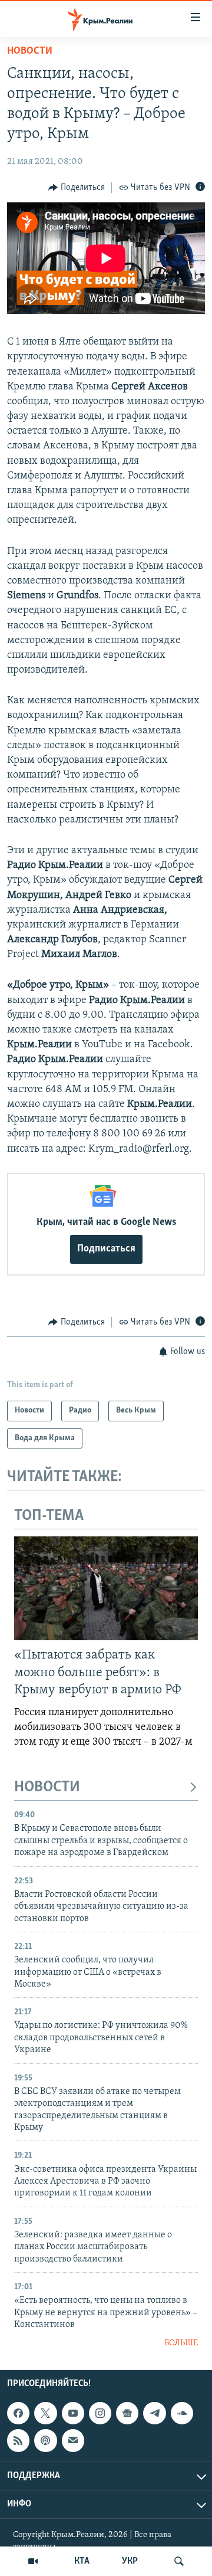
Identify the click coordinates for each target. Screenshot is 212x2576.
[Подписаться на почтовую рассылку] (73, 2440)
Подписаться (106, 1249)
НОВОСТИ (47, 1787)
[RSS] (18, 2440)
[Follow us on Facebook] (18, 2413)
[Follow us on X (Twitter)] (45, 2413)
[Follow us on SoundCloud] (182, 2413)
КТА (82, 2561)
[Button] (77, 188)
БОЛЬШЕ (181, 2343)
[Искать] (179, 2561)
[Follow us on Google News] (127, 2413)
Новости (30, 51)
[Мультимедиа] (33, 2561)
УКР (130, 2561)
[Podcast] (45, 2440)
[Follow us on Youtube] (73, 2413)
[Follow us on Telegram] (154, 2413)
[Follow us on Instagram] (100, 2413)
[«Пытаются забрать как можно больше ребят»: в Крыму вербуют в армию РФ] (106, 1588)
